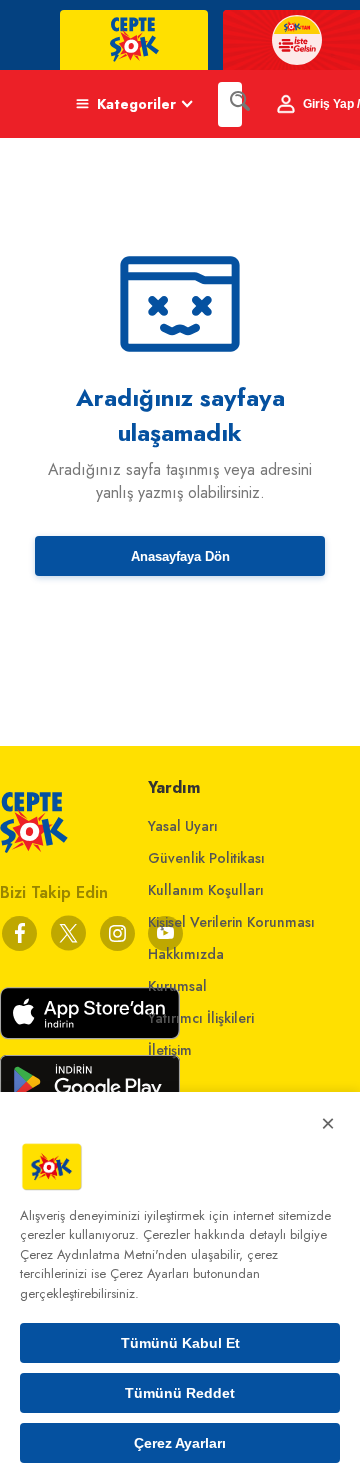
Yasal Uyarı (183, 826)
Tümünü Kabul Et (180, 1343)
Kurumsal (177, 986)
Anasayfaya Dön (180, 556)
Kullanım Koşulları (206, 890)
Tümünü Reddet (180, 1393)
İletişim (170, 1050)
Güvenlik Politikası (206, 858)
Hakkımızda (186, 954)
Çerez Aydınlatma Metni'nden (103, 1254)
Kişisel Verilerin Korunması (231, 922)
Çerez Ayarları (180, 1443)
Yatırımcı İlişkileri (201, 1018)
